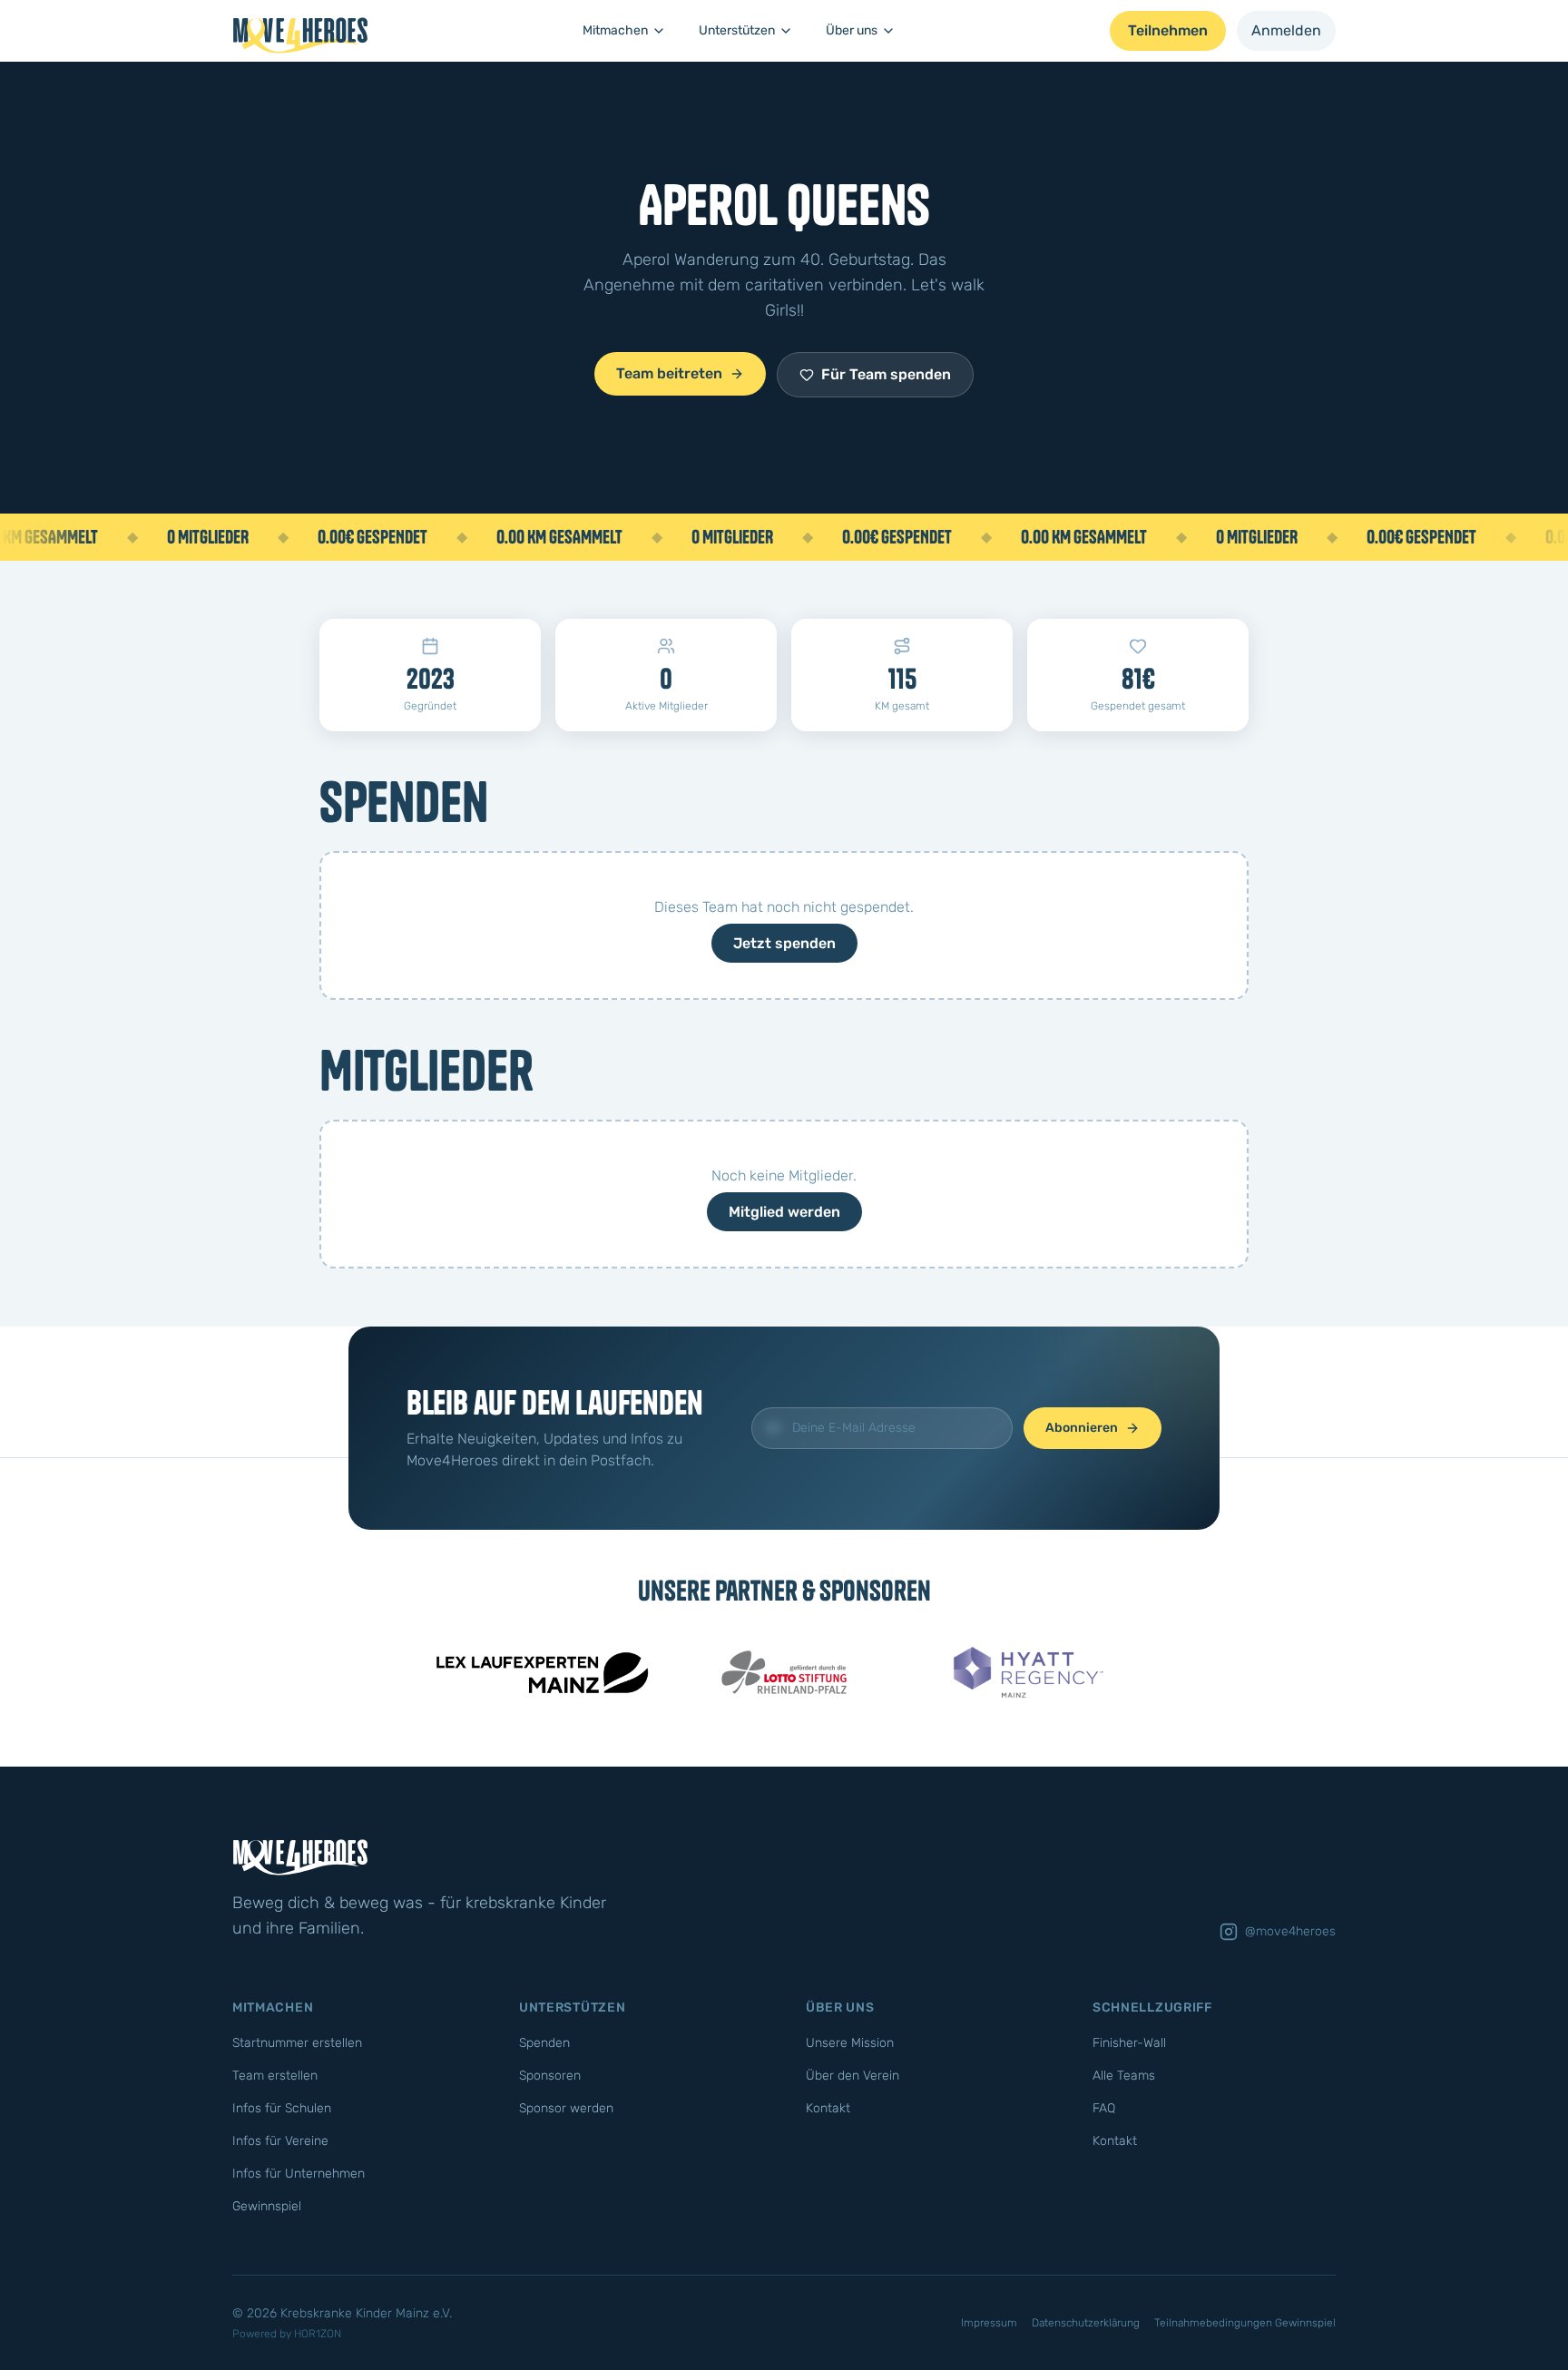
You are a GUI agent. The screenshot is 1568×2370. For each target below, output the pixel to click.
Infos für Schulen (282, 2108)
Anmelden (1286, 30)
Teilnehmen (1168, 30)
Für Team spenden (886, 374)
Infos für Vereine (280, 2141)
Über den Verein (853, 2076)
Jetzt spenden (784, 943)
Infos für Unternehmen (299, 2174)
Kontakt (828, 2108)
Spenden (544, 2043)
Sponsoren (550, 2076)
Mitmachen (615, 30)
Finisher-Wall (1129, 2043)
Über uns (852, 30)
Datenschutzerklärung (1086, 2323)
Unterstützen (737, 30)
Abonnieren (1082, 1428)
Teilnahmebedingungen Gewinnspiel (1245, 2323)
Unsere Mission (850, 2043)
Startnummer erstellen (297, 2043)
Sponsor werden (566, 2108)
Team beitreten (669, 373)
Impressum (989, 2323)
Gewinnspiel (267, 2206)
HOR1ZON (318, 2334)
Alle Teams (1124, 2076)
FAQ (1104, 2108)
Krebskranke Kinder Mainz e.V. (366, 2313)
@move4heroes (1290, 1931)
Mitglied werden (784, 1212)
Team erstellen (275, 2076)
